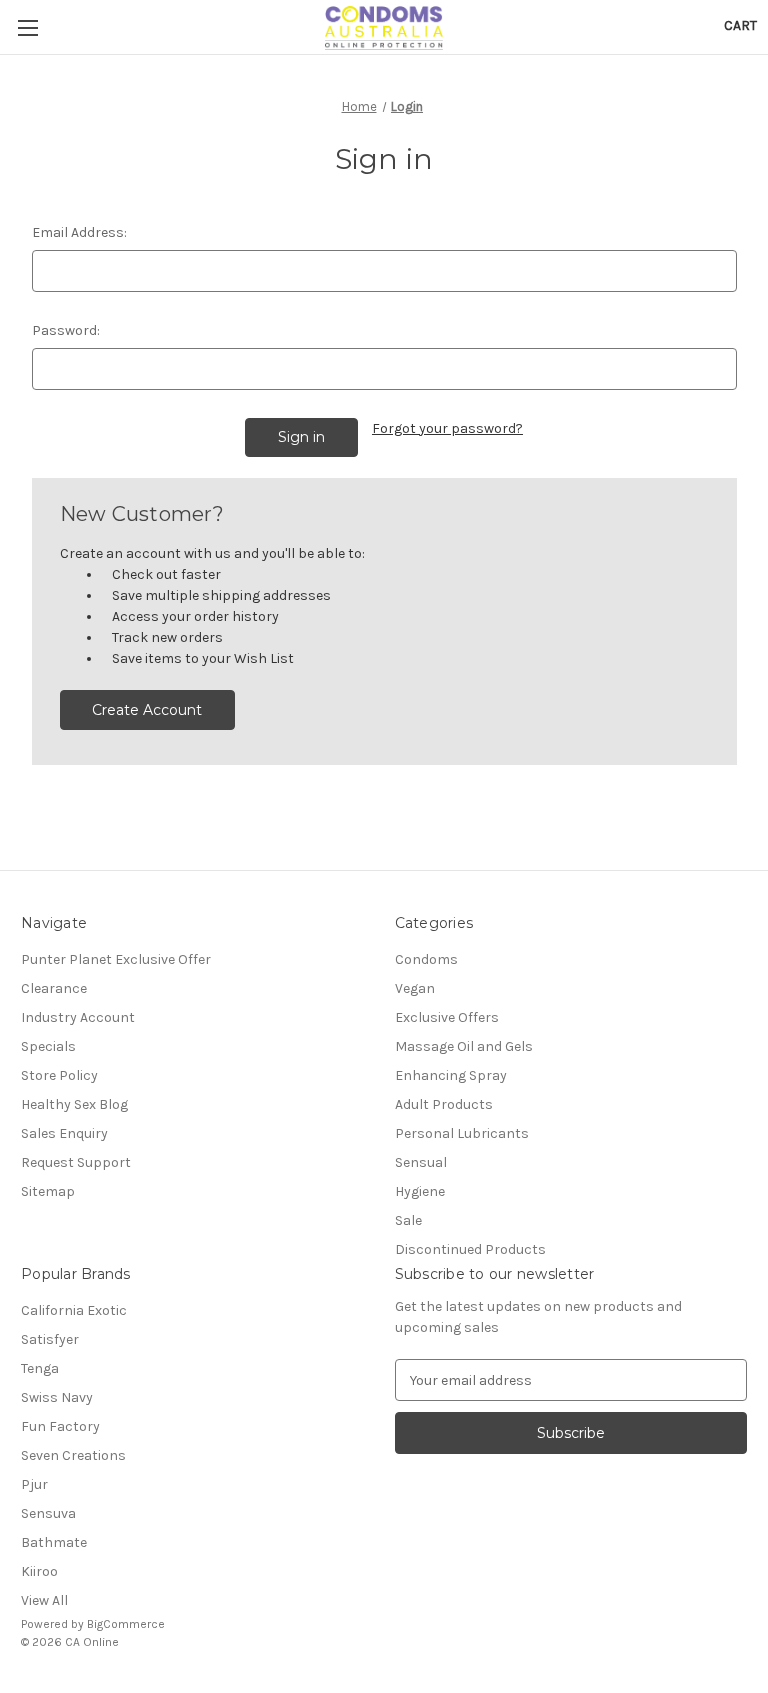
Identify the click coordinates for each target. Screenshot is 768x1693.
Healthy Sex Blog (74, 1104)
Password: (66, 330)
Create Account (147, 710)
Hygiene (420, 1191)
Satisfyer (50, 1339)
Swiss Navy (57, 1397)
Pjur (34, 1484)
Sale (408, 1220)
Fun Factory (60, 1426)
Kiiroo (39, 1571)
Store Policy (59, 1075)
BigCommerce (126, 1624)
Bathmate (54, 1542)
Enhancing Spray (451, 1075)
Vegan (415, 988)
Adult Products (444, 1104)
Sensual (421, 1162)
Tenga (40, 1368)
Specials (48, 1046)
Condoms (426, 959)
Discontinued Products (470, 1249)
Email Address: (79, 232)
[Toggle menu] (27, 27)
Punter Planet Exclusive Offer (116, 959)
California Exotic (74, 1310)
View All (44, 1600)
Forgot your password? (447, 428)
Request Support (76, 1162)
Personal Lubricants (462, 1133)
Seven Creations (73, 1455)
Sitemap (48, 1191)
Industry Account (78, 1017)
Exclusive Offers (447, 1017)
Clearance (54, 988)
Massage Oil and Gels (464, 1046)
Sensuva (48, 1513)
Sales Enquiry (64, 1133)
